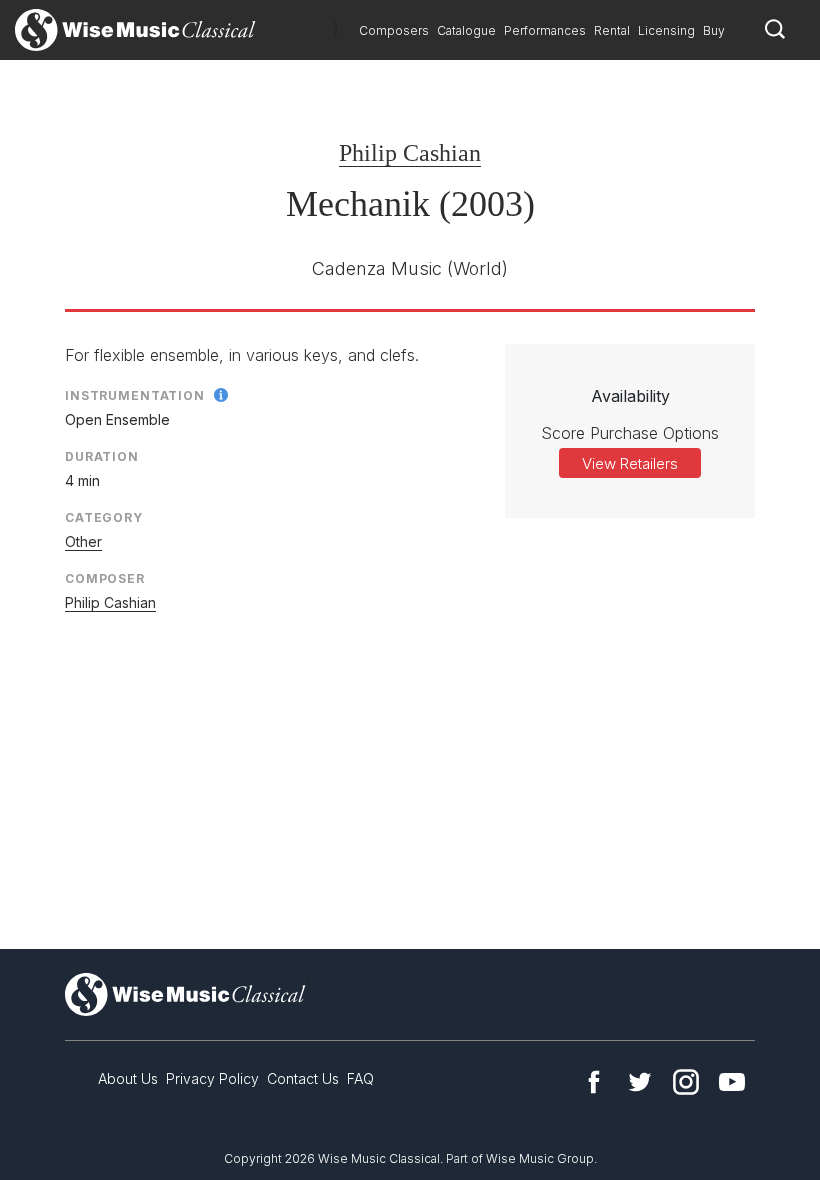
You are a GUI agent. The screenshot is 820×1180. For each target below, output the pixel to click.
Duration (102, 456)
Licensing (666, 30)
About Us (128, 1078)
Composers (394, 30)
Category (104, 517)
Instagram (686, 1082)
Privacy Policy (212, 1078)
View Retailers (630, 463)
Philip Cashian (410, 153)
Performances (545, 30)
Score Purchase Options (630, 433)
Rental (612, 30)
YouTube (732, 1082)
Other (83, 541)
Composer (105, 578)
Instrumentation (135, 395)
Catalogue (466, 30)
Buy (714, 30)
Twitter (640, 1082)
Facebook (594, 1082)
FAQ (360, 1078)
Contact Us (303, 1078)
